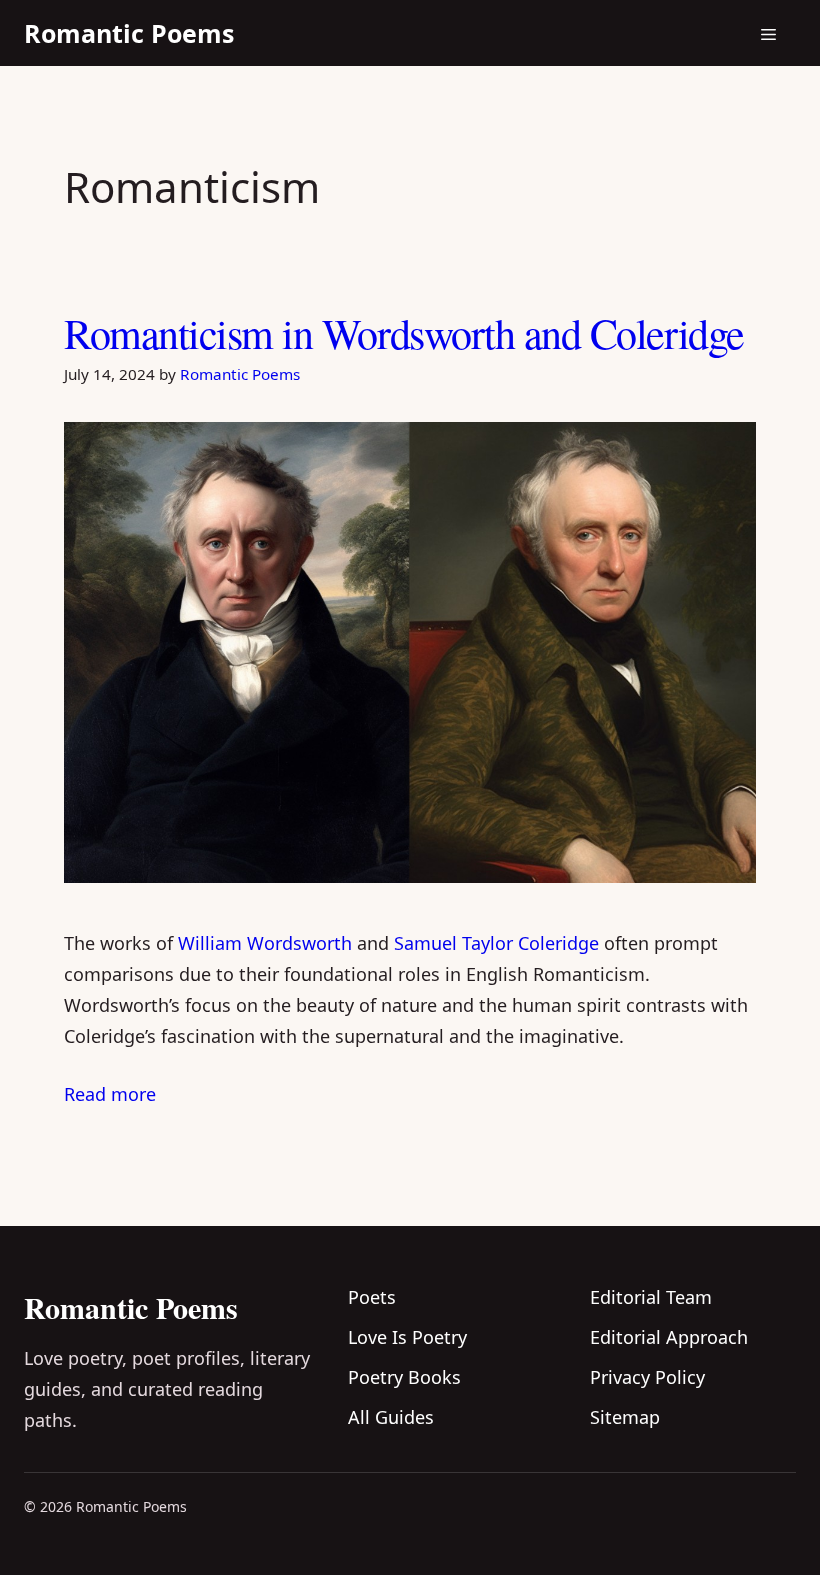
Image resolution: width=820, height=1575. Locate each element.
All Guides (391, 1417)
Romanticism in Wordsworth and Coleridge (404, 333)
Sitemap (625, 1417)
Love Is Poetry (407, 1337)
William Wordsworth (265, 943)
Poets (372, 1297)
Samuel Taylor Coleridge (496, 943)
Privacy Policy (647, 1377)
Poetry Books (404, 1377)
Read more (110, 1094)
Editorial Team (651, 1297)
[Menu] (768, 33)
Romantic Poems (129, 33)
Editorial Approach (669, 1337)
